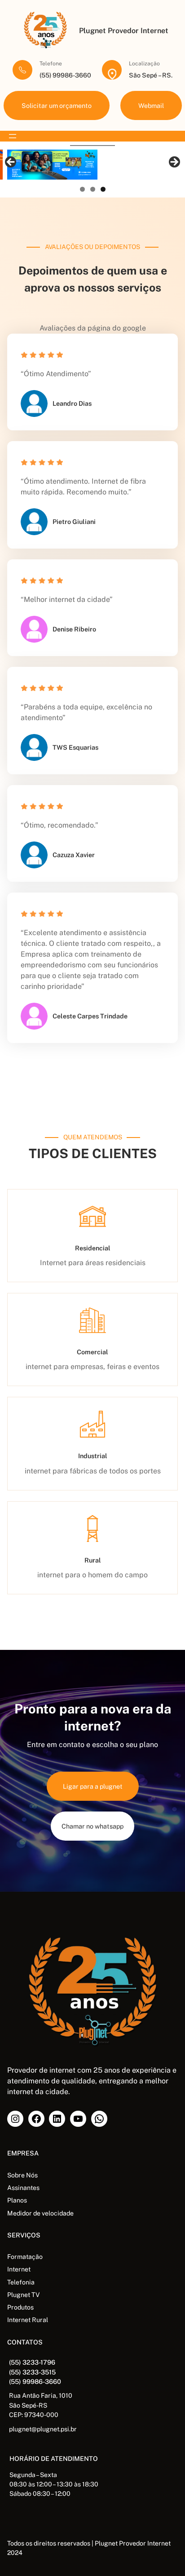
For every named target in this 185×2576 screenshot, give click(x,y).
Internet (19, 2269)
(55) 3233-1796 (32, 2362)
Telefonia (21, 2282)
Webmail (151, 105)
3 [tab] (103, 189)
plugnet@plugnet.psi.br (43, 2429)
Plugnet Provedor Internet (124, 31)
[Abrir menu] (13, 136)
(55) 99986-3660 (35, 2381)
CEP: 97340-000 (34, 2415)
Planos (17, 2200)
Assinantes (23, 2188)
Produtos (20, 2307)
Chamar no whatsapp (92, 1826)
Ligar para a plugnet (93, 1786)
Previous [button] (11, 163)
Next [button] (174, 163)
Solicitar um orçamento (57, 105)
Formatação (25, 2257)
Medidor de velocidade (40, 2213)
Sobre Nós (22, 2175)
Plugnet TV (23, 2295)
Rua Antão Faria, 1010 (41, 2396)
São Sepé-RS (28, 2405)
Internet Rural (28, 2320)
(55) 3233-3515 (32, 2372)
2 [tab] (93, 189)
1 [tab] (82, 189)
